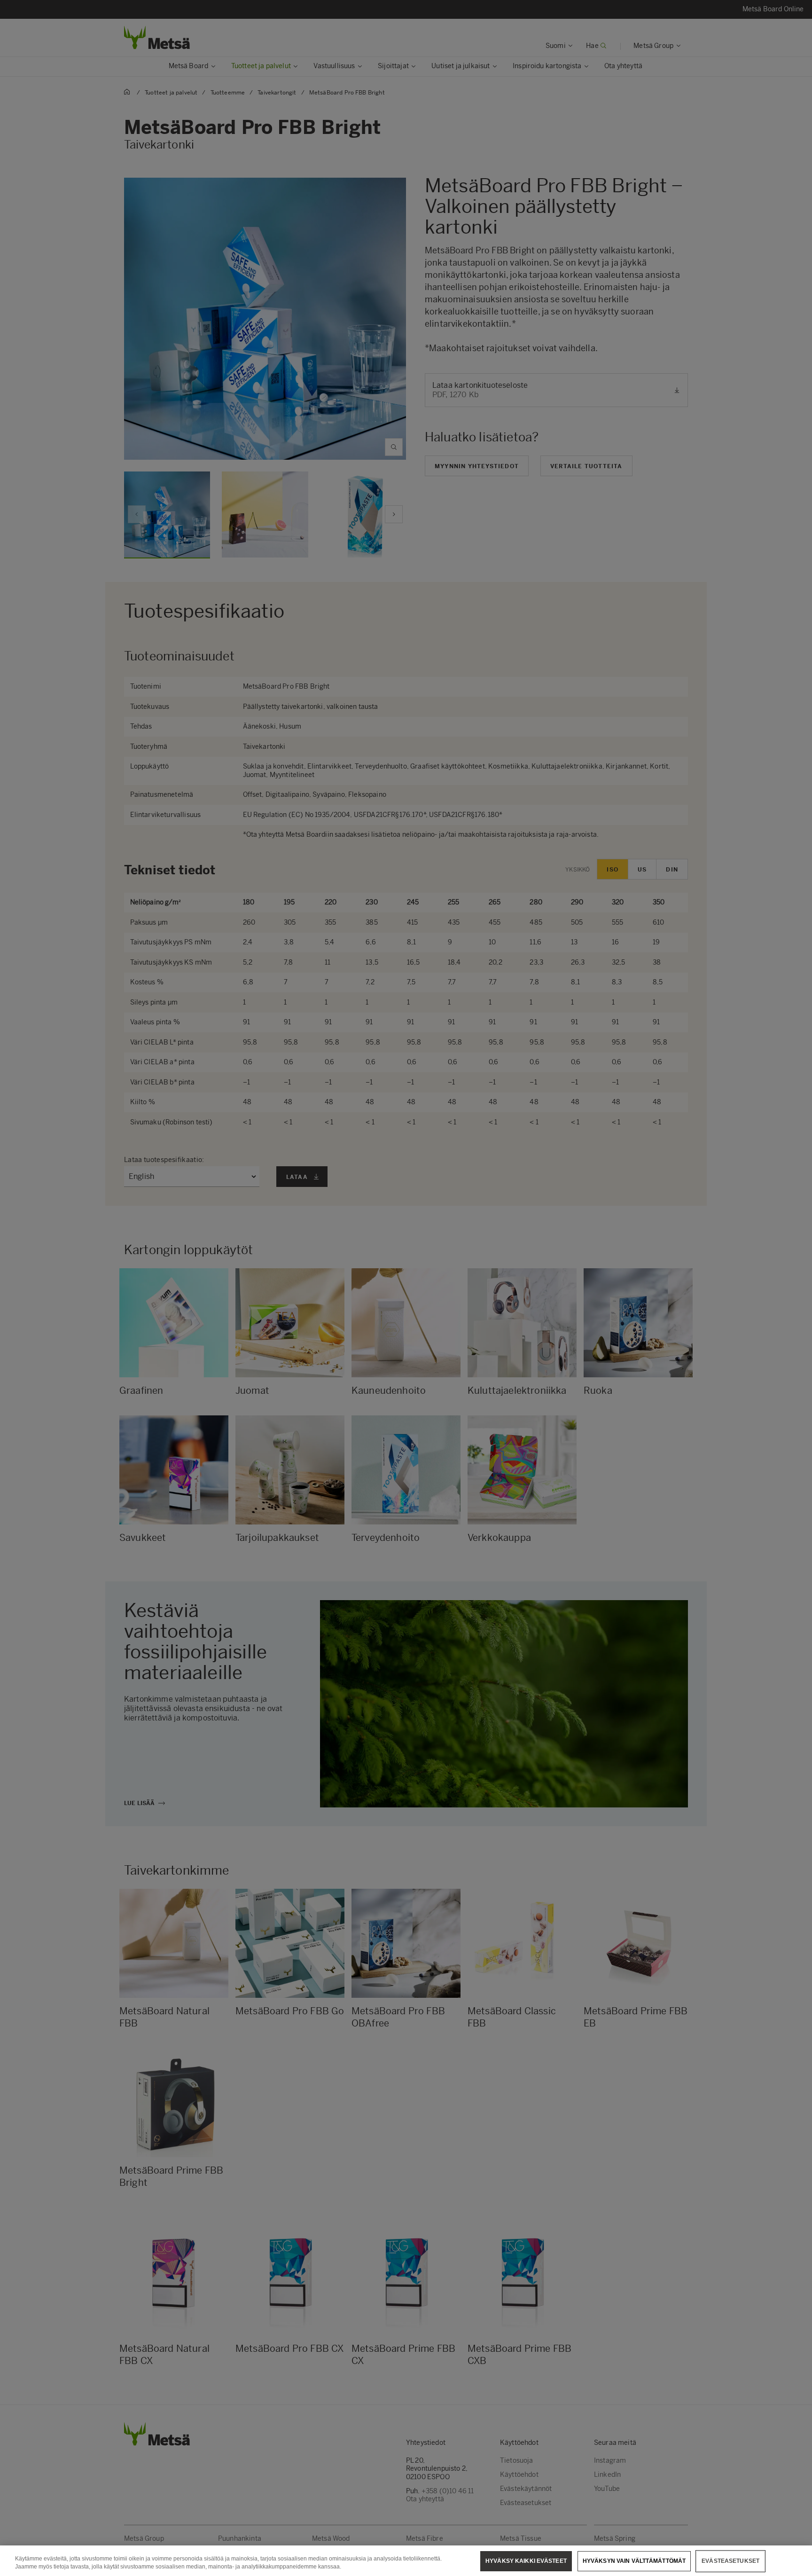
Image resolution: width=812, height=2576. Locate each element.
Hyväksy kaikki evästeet (526, 2561)
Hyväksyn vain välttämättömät (634, 2561)
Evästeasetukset (730, 2561)
